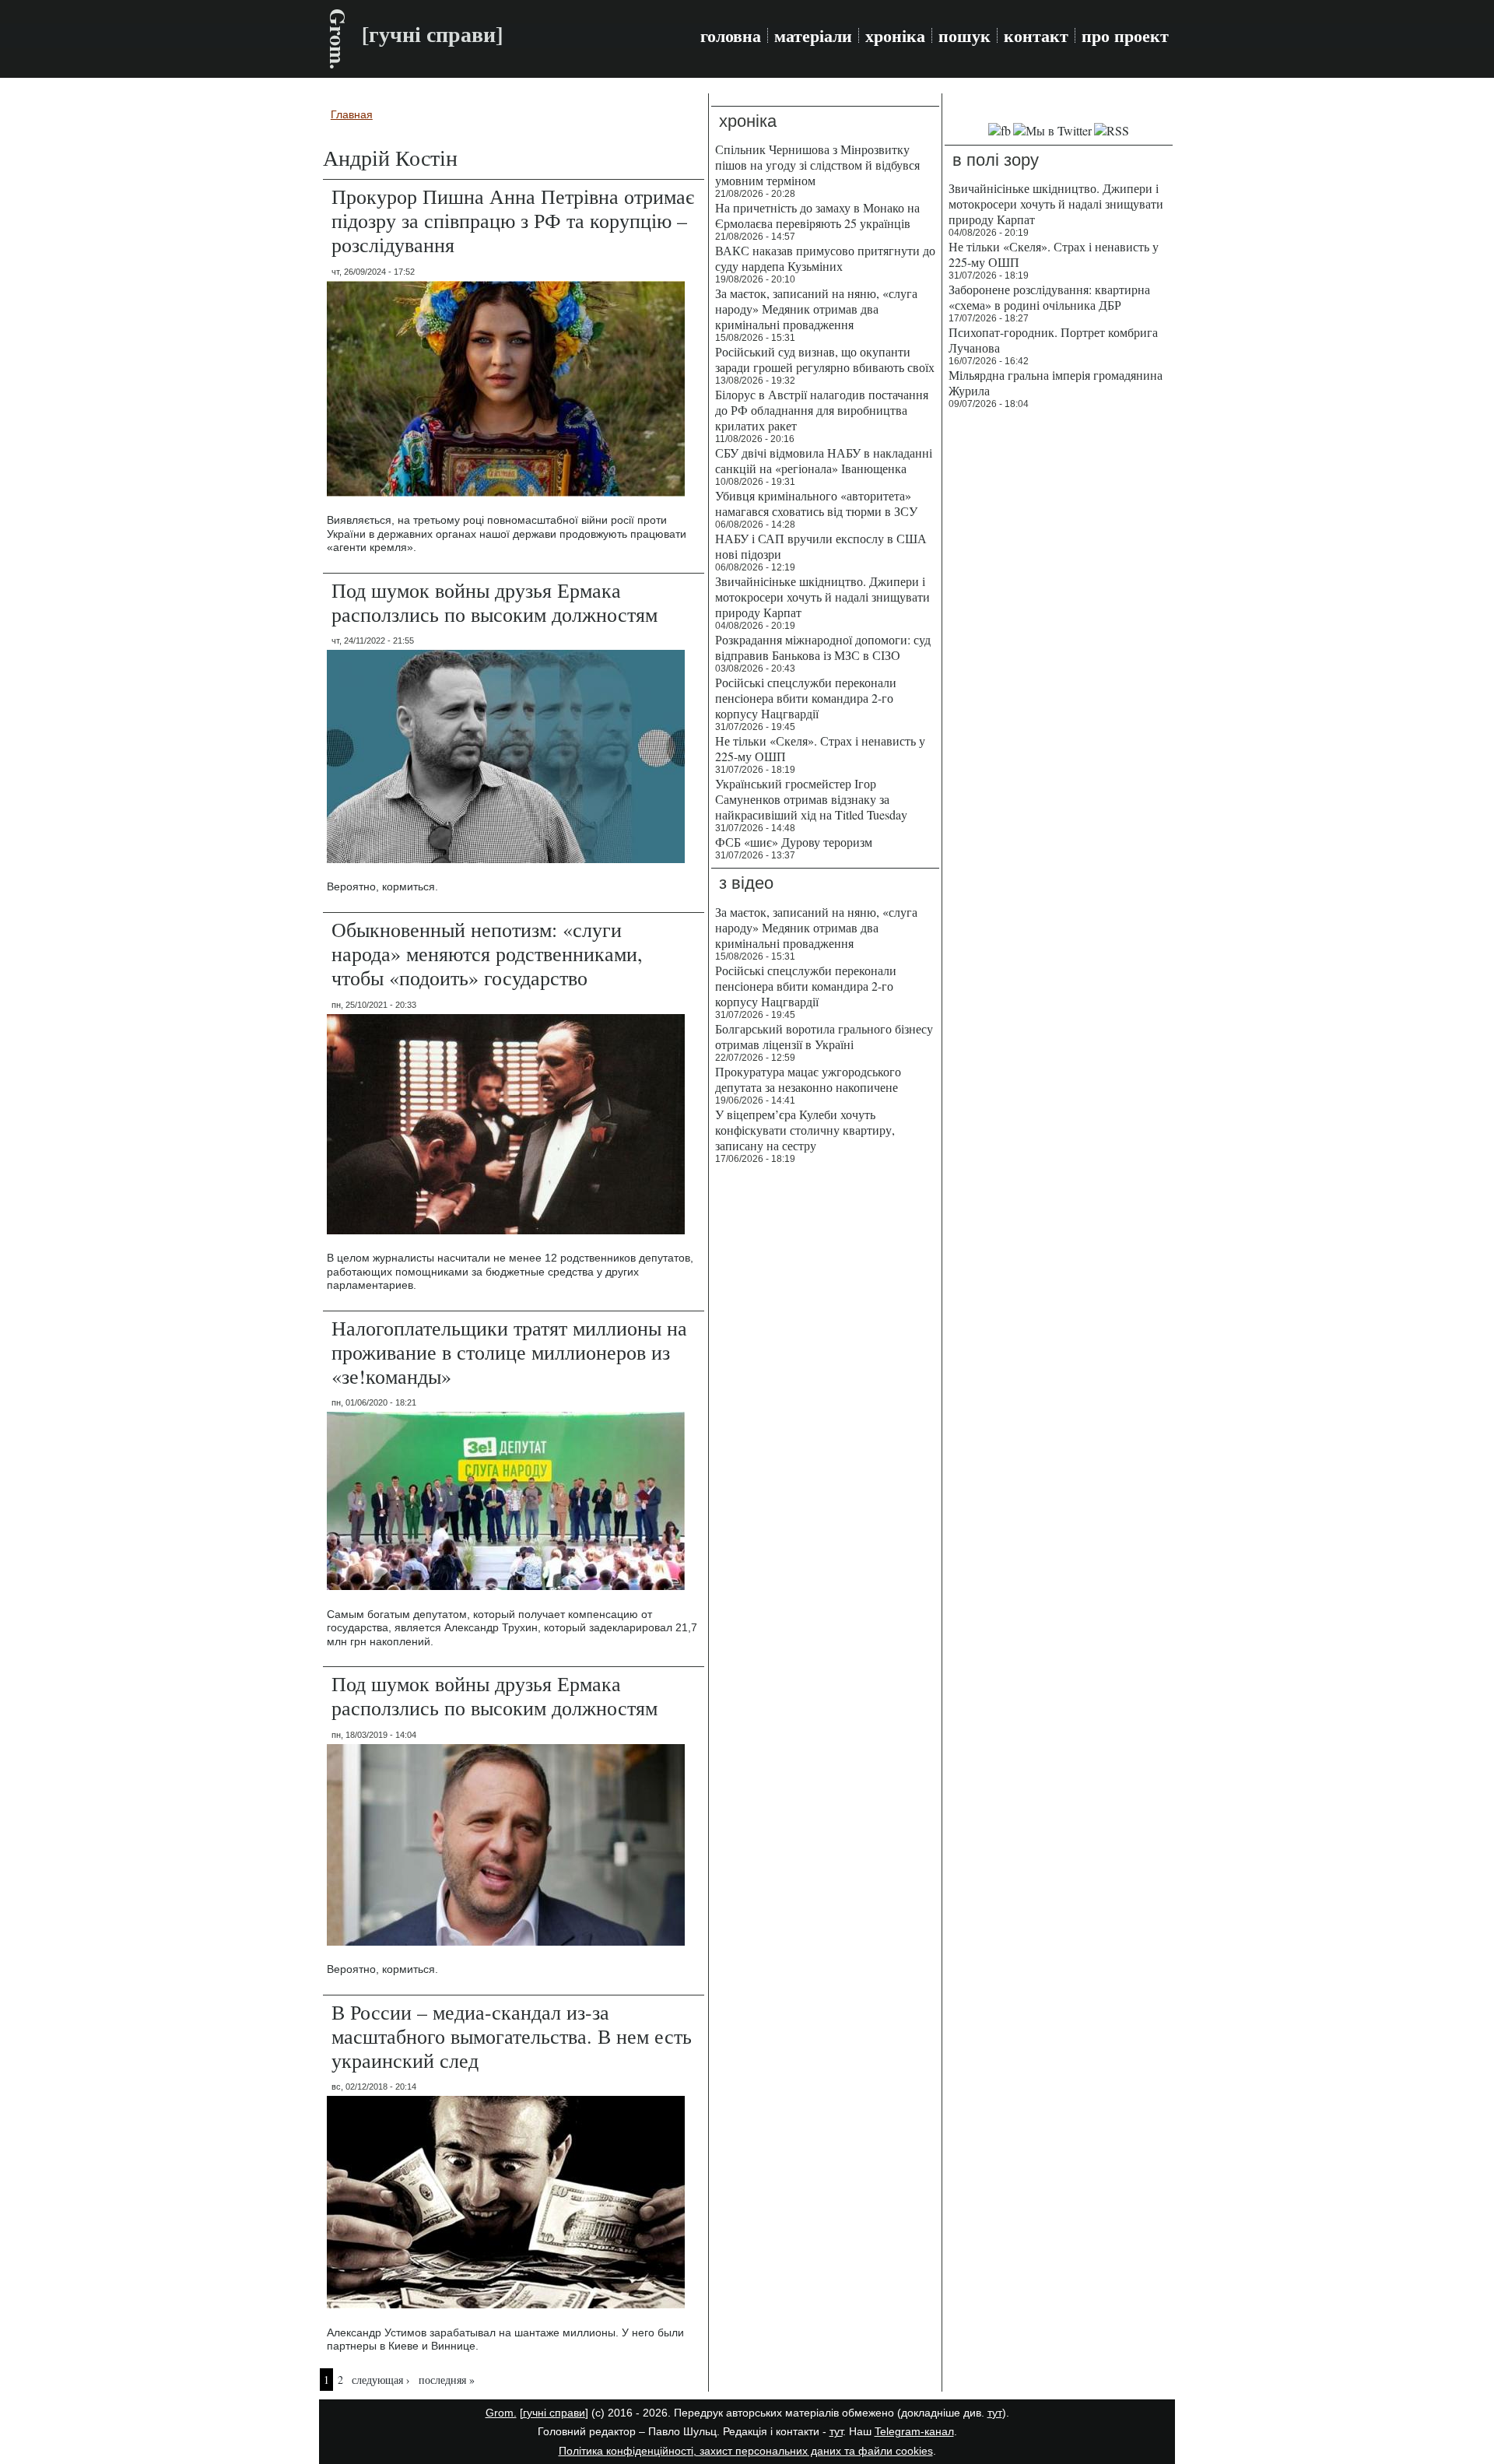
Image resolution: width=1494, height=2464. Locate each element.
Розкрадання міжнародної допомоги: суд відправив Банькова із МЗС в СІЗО (823, 647)
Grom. (338, 39)
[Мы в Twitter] (1052, 130)
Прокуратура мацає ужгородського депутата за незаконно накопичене (808, 1079)
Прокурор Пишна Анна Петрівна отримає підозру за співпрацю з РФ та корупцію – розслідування (513, 220)
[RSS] (1112, 130)
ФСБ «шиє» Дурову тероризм (794, 842)
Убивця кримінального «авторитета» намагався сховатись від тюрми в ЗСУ (816, 503)
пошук (964, 36)
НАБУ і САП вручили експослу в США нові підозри (821, 546)
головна (731, 36)
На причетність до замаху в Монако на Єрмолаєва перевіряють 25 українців (817, 215)
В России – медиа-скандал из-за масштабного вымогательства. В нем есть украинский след (512, 2036)
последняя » (447, 2380)
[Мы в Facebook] (1000, 130)
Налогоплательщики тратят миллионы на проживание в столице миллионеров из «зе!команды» (509, 1352)
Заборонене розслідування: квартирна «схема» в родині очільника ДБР (1049, 297)
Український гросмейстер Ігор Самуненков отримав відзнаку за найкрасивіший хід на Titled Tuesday (811, 799)
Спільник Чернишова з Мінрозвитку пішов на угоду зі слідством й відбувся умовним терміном (817, 165)
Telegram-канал (914, 2431)
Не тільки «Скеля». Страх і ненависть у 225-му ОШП (820, 748)
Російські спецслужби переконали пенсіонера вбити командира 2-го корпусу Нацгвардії (806, 698)
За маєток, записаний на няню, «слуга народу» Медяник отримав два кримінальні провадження (816, 309)
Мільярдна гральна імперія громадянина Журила (1056, 383)
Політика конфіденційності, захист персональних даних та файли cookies (746, 2451)
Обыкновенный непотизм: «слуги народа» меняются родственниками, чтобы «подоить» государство (487, 953)
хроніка (895, 36)
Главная (352, 114)
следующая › (381, 2380)
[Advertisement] (1059, 654)
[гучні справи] (554, 2413)
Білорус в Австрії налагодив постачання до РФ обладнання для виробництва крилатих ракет (822, 410)
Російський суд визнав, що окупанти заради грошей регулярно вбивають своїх (825, 359)
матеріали (813, 36)
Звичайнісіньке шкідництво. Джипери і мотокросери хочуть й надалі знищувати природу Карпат (822, 597)
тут (995, 2413)
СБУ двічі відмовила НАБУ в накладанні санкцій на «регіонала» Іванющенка (824, 460)
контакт (1036, 36)
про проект (1125, 36)
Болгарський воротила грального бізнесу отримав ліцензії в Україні (824, 1036)
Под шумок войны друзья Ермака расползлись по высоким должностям (494, 602)
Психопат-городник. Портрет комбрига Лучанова (1053, 340)
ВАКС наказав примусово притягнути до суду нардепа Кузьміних (825, 258)
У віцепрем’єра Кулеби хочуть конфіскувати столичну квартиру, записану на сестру (805, 1130)
